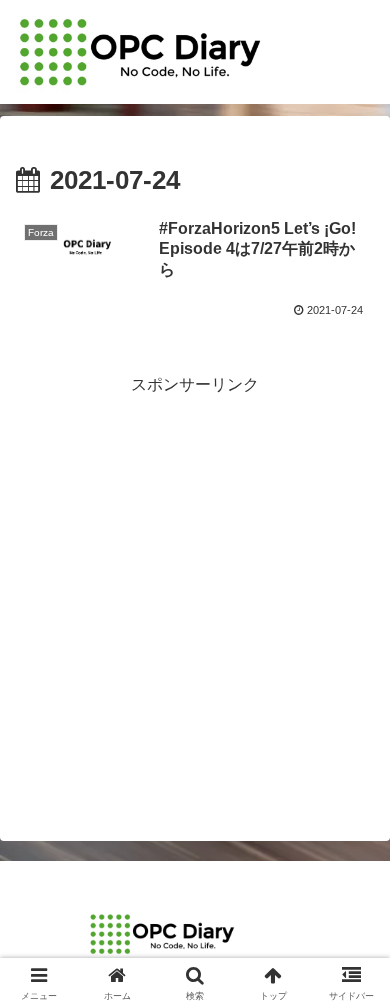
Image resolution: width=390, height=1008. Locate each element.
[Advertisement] (195, 595)
